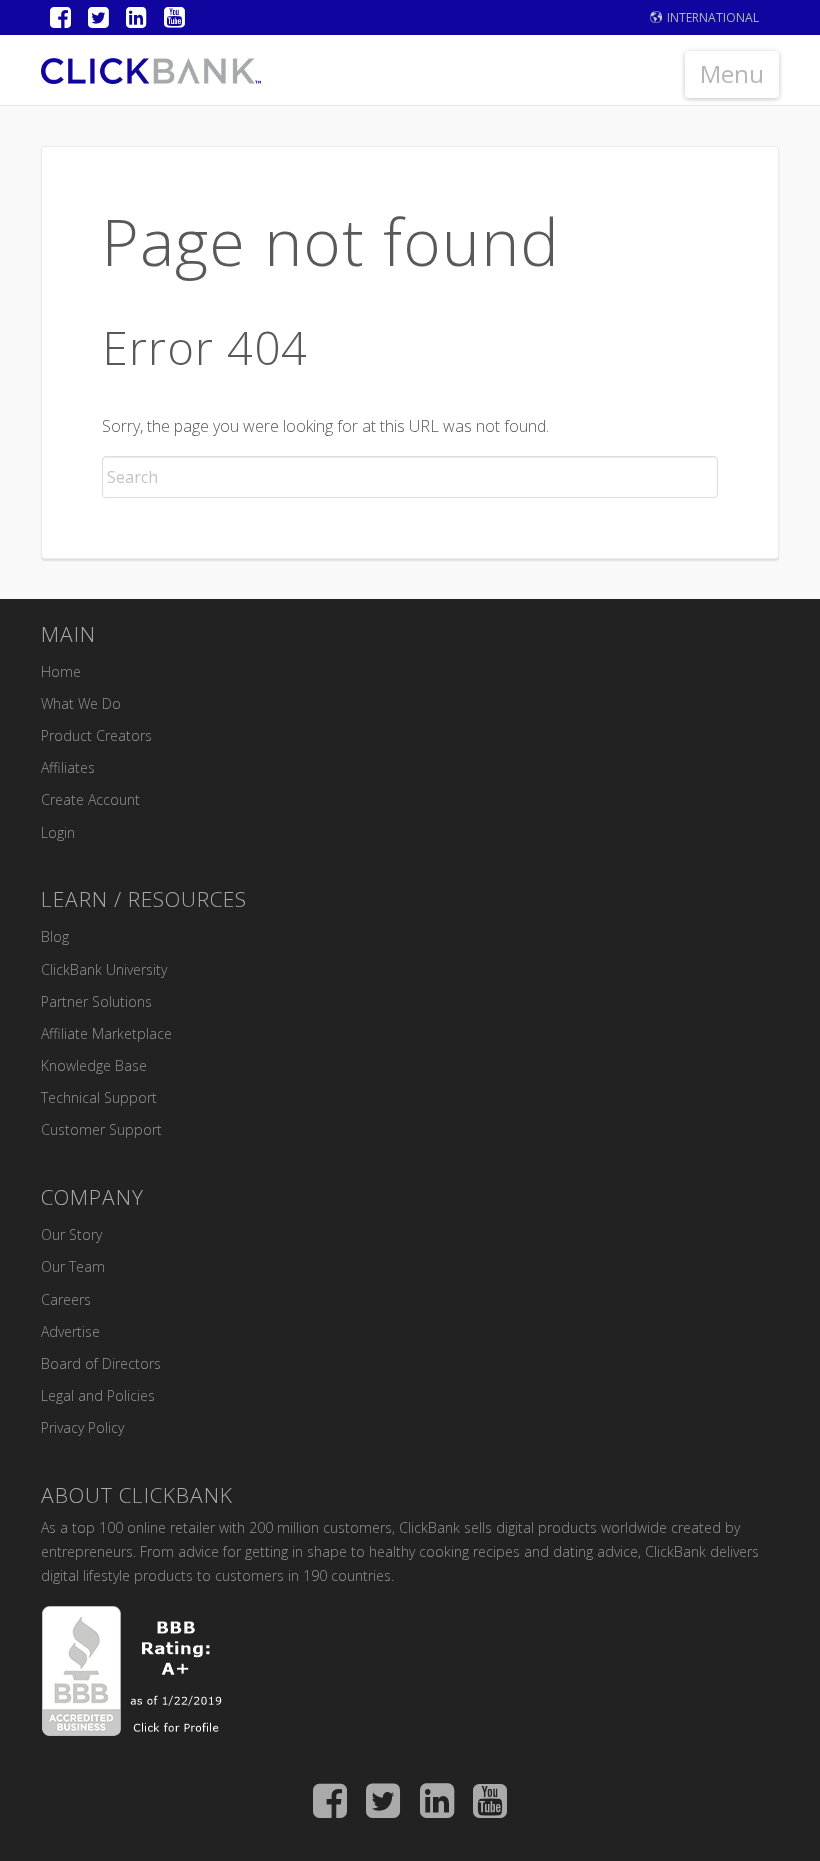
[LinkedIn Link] (136, 18)
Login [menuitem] (58, 832)
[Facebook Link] (60, 18)
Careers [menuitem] (66, 1299)
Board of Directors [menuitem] (101, 1363)
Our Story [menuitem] (71, 1234)
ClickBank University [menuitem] (104, 969)
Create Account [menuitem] (90, 799)
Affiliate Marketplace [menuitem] (106, 1033)
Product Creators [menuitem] (96, 735)
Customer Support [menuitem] (101, 1129)
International (713, 17)
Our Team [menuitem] (73, 1266)
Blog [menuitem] (55, 936)
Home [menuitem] (61, 671)
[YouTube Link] (174, 18)
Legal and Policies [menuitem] (98, 1395)
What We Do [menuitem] (81, 703)
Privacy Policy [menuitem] (82, 1427)
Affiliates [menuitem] (68, 767)
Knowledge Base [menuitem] (94, 1065)
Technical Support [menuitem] (99, 1097)
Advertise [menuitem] (70, 1331)
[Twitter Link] (98, 18)
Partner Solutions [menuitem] (96, 1001)
